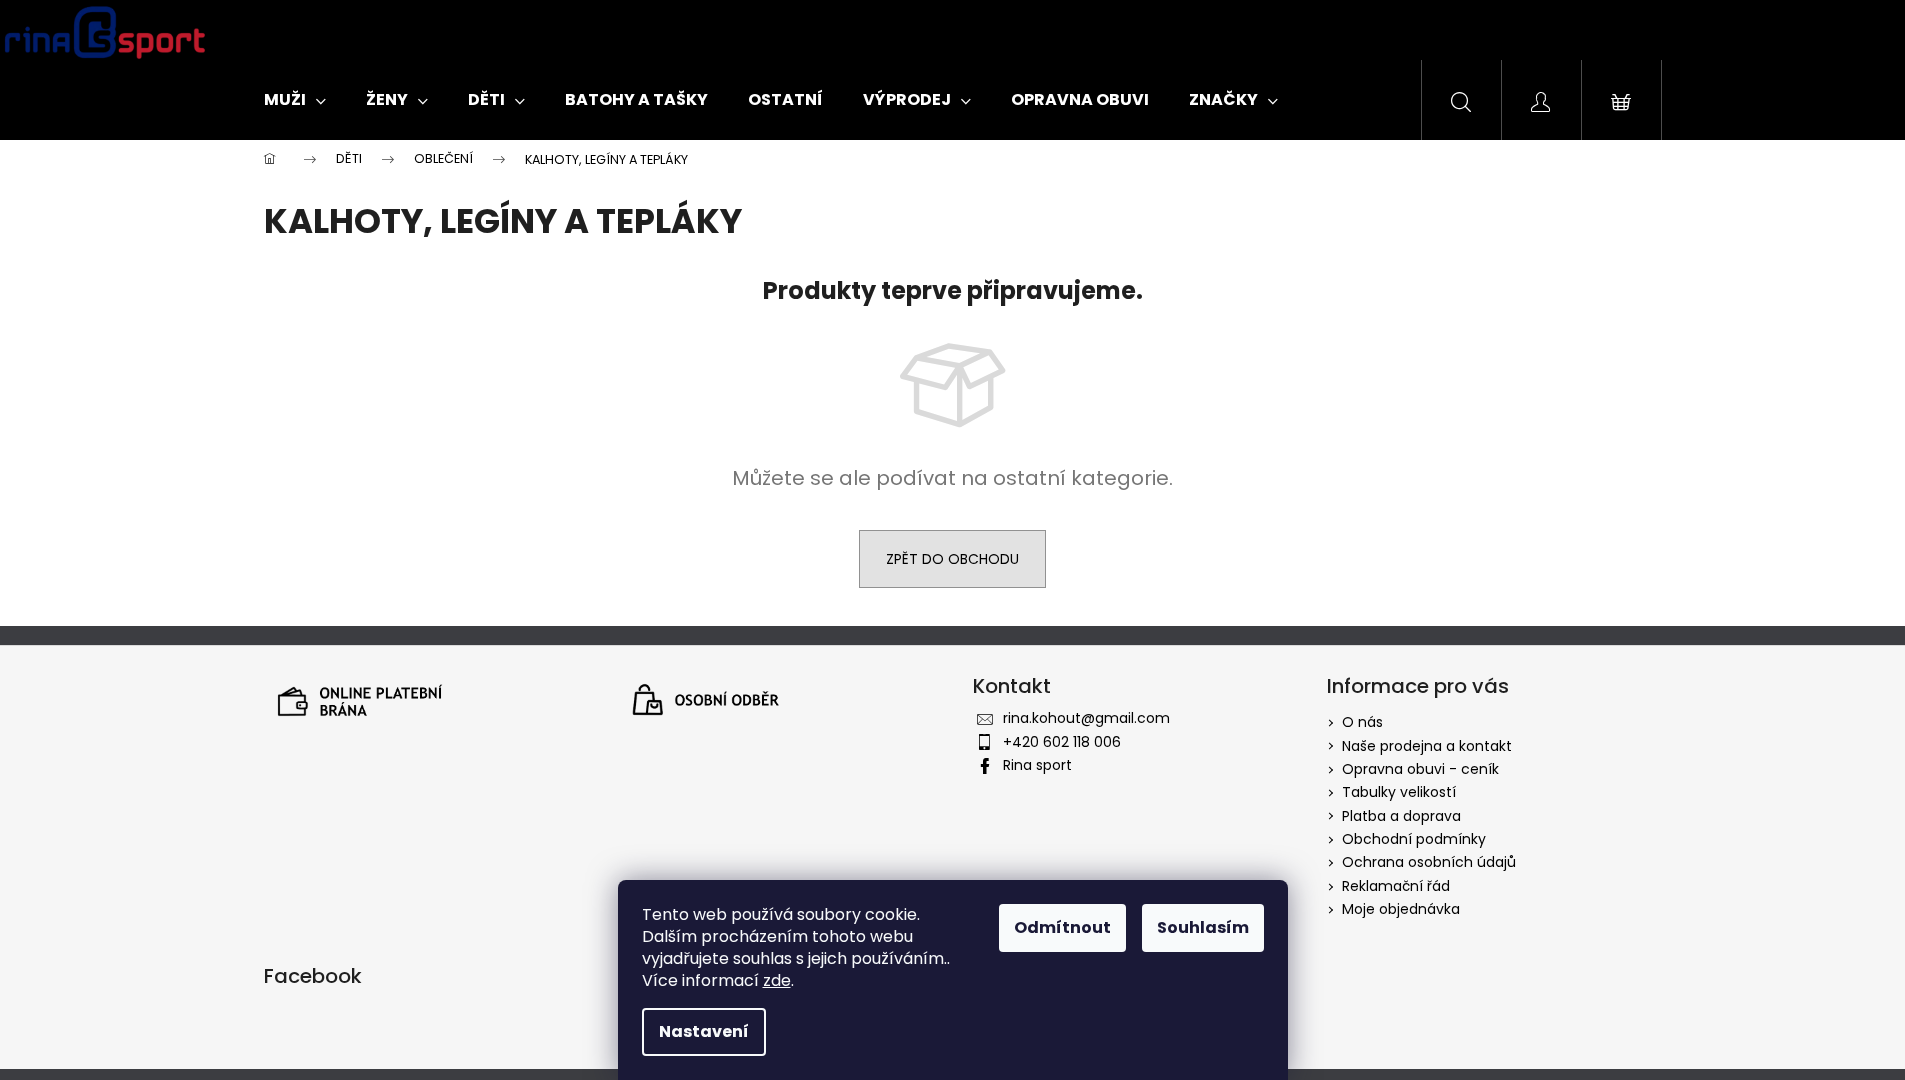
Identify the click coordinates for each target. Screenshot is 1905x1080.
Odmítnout (1062, 927)
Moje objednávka (1401, 909)
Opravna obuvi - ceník (1420, 769)
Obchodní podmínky (1414, 839)
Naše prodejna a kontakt (1427, 746)
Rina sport (1037, 765)
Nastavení (704, 1031)
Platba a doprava (1401, 816)
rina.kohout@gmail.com (1086, 718)
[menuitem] (295, 100)
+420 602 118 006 (1062, 742)
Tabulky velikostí (1399, 792)
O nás (1362, 722)
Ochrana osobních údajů (1429, 862)
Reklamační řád (1396, 886)
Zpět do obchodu (952, 559)
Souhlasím (1203, 927)
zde (777, 980)
